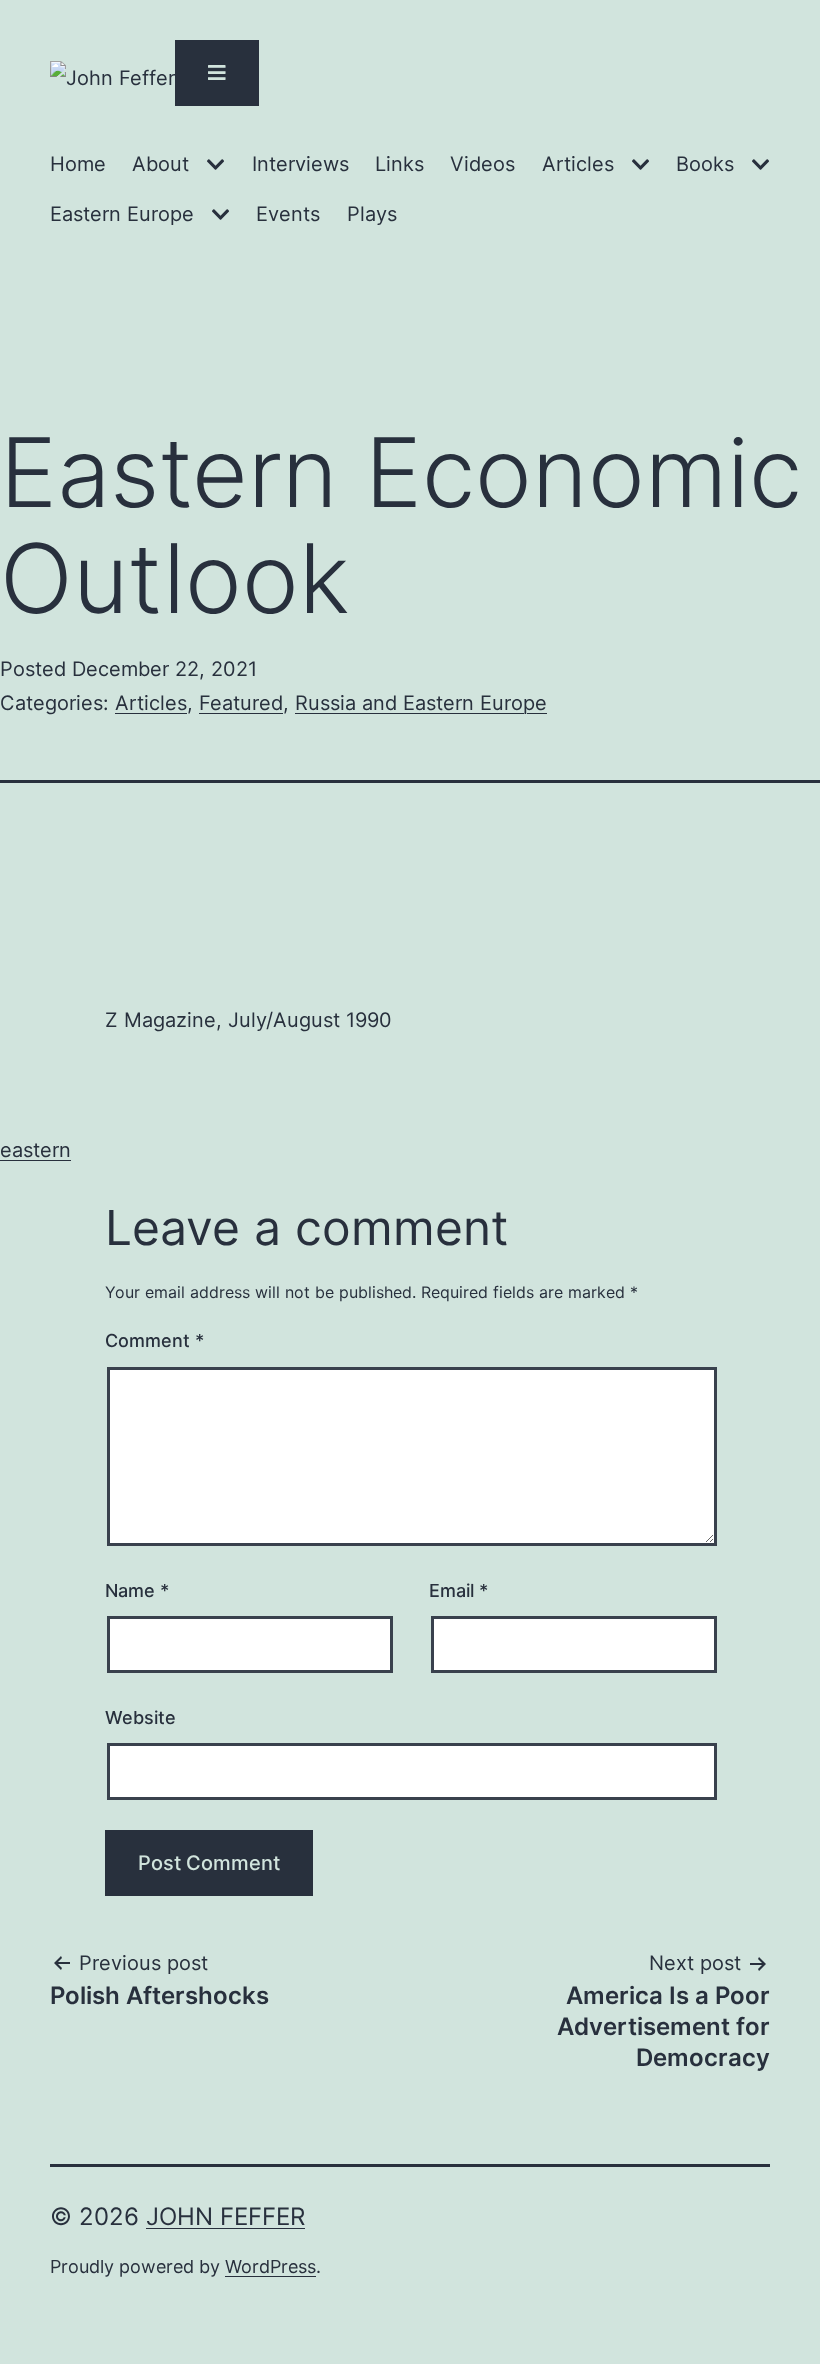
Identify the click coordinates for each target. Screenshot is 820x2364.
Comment (154, 1340)
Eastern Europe (122, 214)
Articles (578, 164)
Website (140, 1717)
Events (288, 214)
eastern (35, 1150)
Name (137, 1590)
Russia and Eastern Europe (421, 703)
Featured (241, 703)
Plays (372, 214)
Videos (482, 164)
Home (78, 164)
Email (458, 1590)
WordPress (270, 2266)
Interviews (300, 164)
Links (399, 164)
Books (705, 164)
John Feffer (225, 2216)
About (160, 164)
